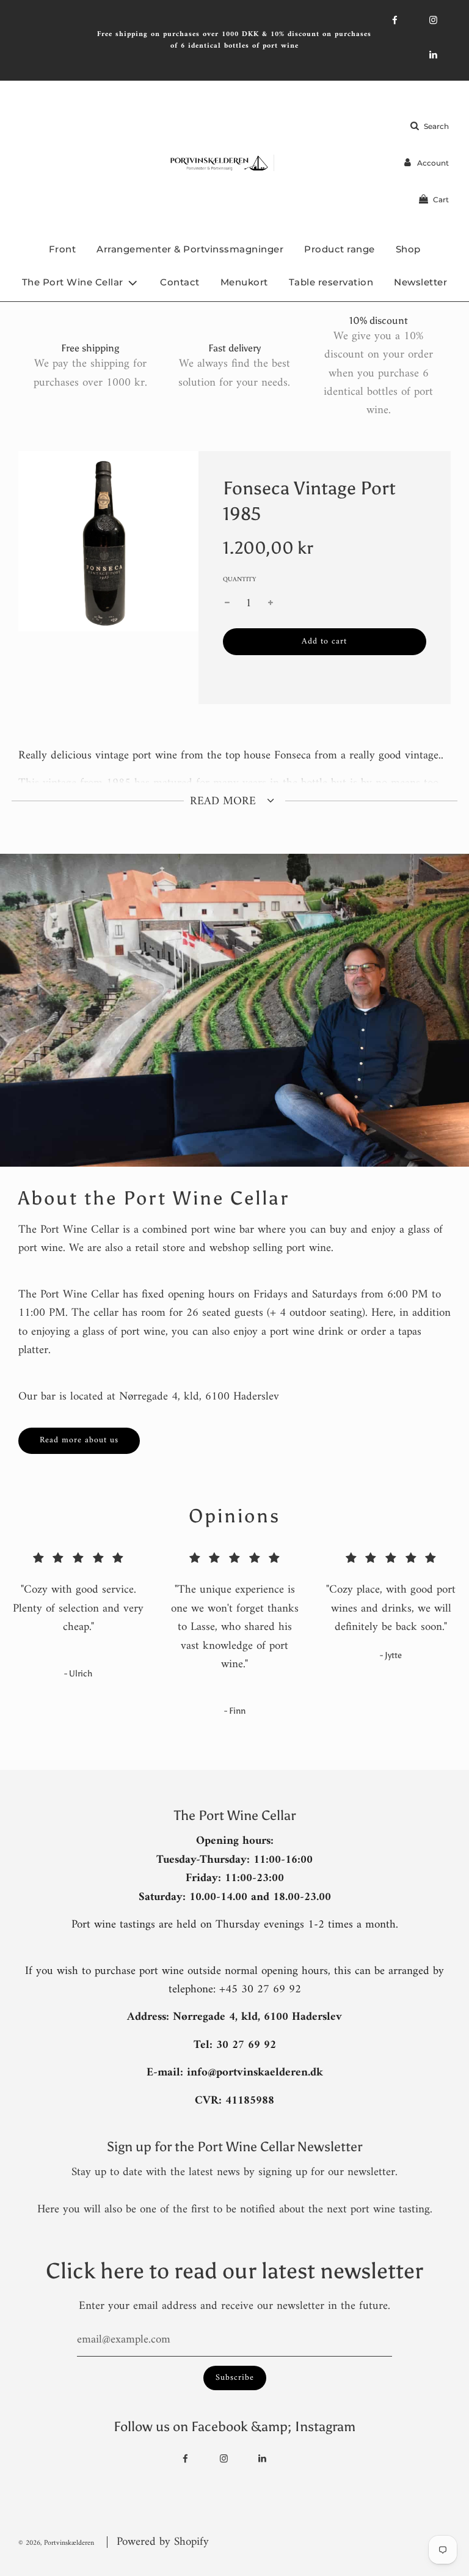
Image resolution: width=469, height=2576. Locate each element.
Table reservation (331, 282)
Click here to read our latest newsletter (234, 2271)
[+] (271, 604)
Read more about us (79, 1440)
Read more (225, 802)
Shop (408, 249)
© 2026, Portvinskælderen (56, 2543)
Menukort (244, 282)
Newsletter (420, 282)
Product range (340, 249)
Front (63, 249)
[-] (227, 604)
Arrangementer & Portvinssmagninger (190, 249)
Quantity (239, 580)
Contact (180, 282)
